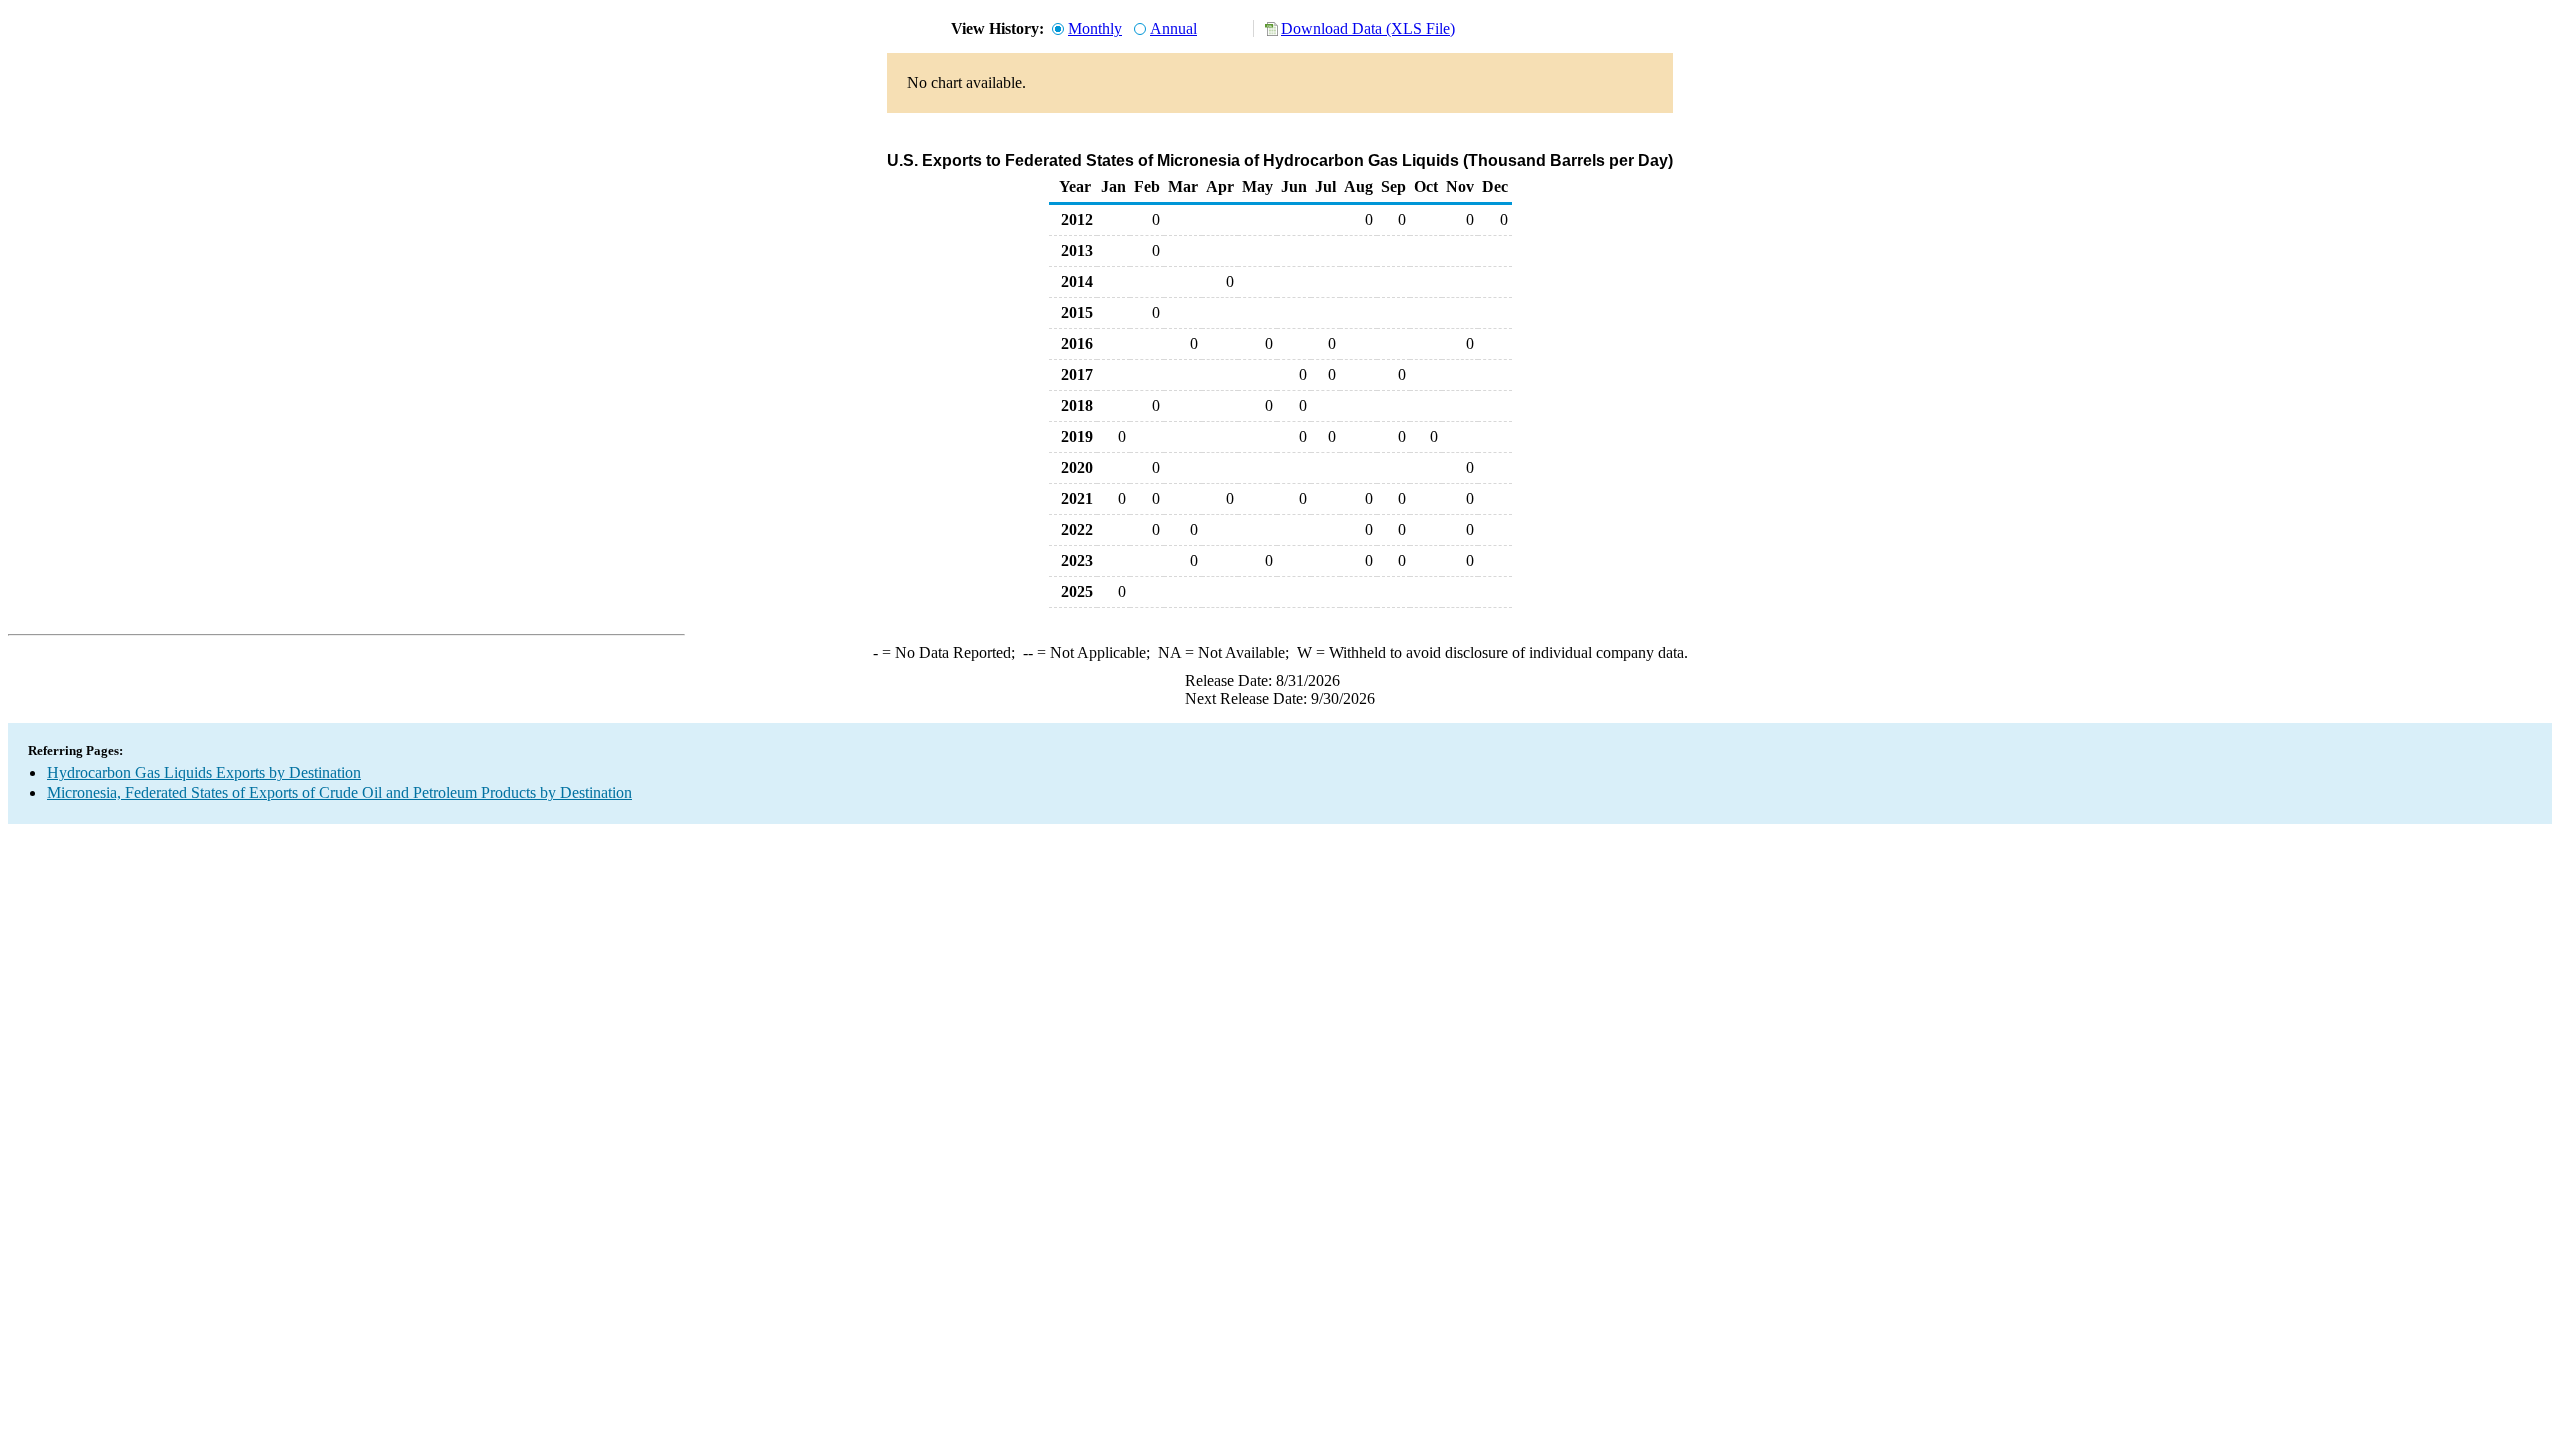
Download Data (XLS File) (1368, 28)
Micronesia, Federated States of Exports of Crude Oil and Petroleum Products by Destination (339, 792)
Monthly (1095, 28)
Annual (1173, 28)
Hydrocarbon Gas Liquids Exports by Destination (204, 772)
